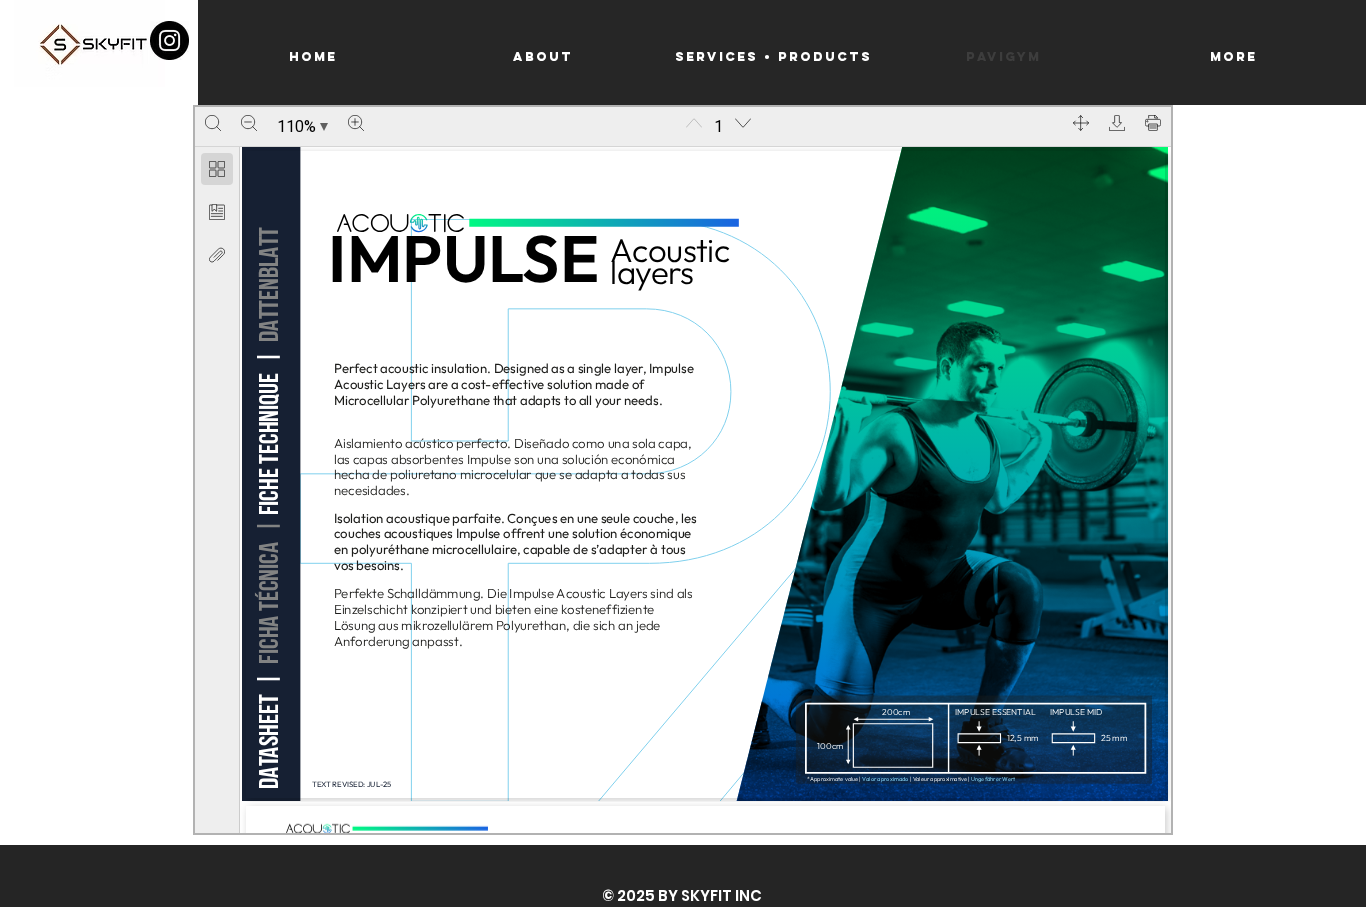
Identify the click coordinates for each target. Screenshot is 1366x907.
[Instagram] (169, 40)
